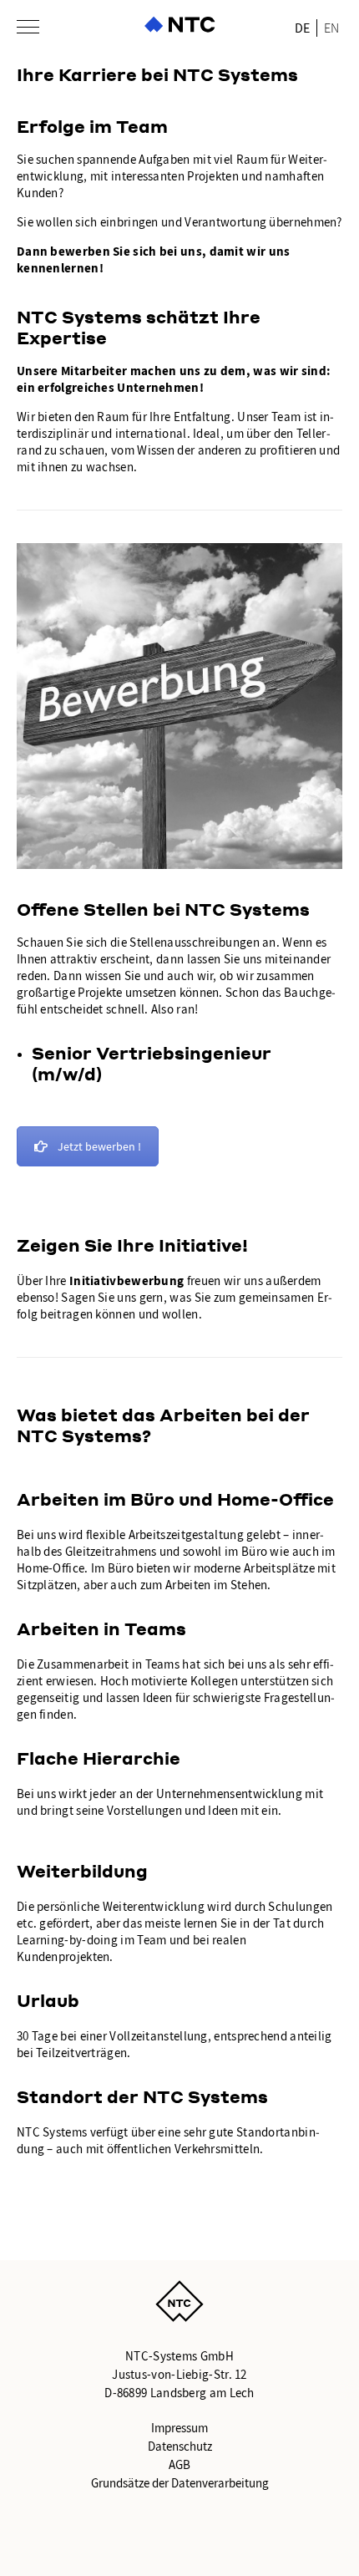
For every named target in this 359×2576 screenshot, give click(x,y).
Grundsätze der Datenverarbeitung (180, 2483)
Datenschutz (180, 2446)
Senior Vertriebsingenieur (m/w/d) (152, 1063)
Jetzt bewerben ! (99, 1146)
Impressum (179, 2428)
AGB (179, 2465)
